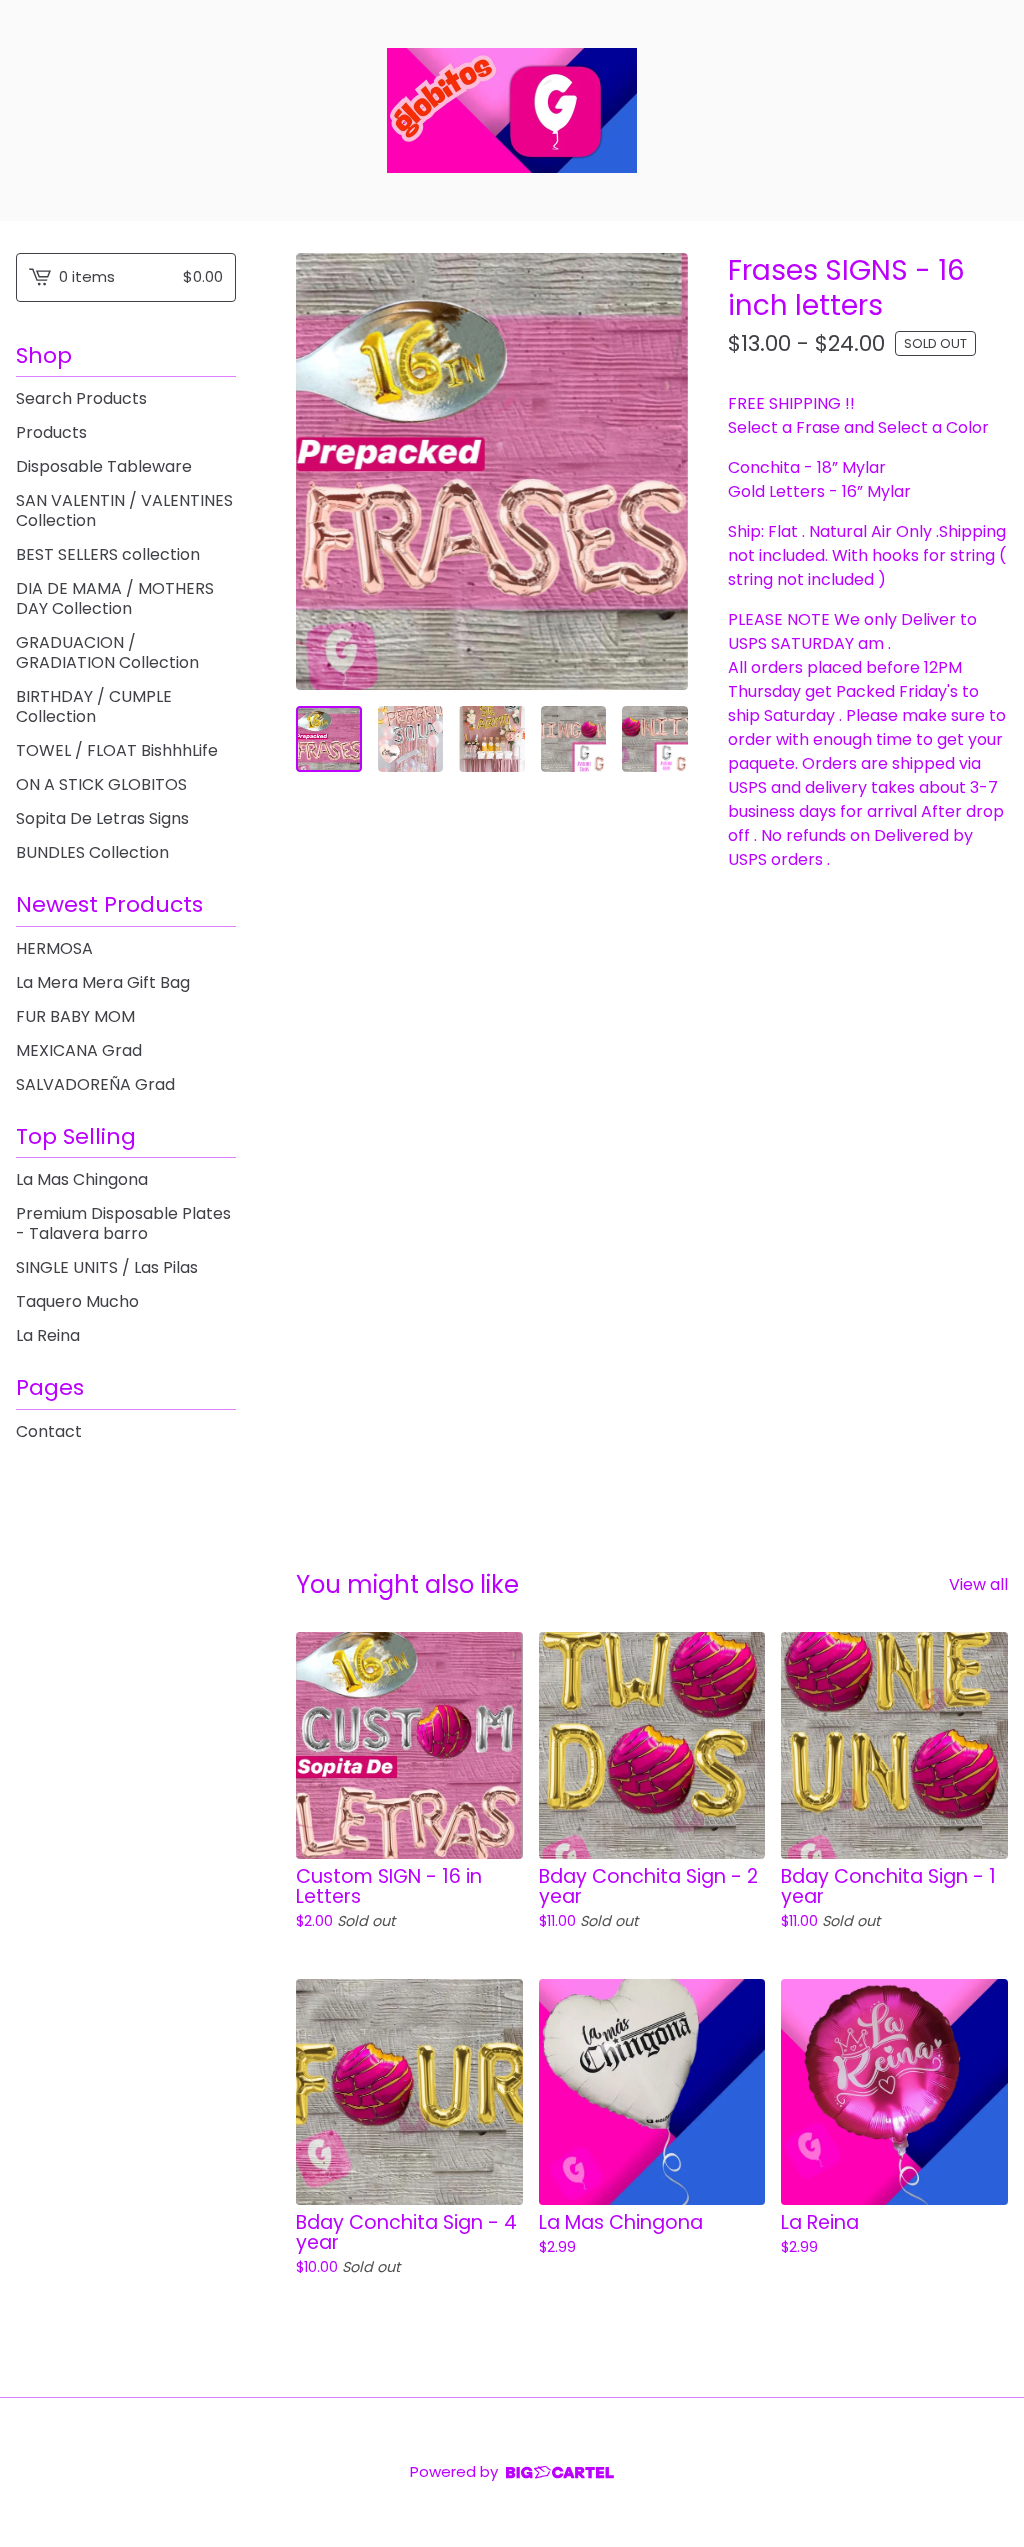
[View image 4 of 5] (574, 739)
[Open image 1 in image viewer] (492, 471)
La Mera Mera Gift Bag (103, 982)
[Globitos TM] (512, 110)
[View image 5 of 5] (655, 739)
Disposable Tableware (104, 466)
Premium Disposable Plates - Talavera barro (123, 1223)
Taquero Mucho (77, 1301)
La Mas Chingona (82, 1179)
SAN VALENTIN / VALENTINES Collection (124, 510)
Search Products (81, 398)
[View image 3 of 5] (492, 739)
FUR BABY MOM (75, 1016)
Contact (49, 1431)
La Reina (48, 1335)
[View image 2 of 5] (411, 739)
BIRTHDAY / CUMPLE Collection (94, 706)
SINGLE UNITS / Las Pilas (107, 1267)
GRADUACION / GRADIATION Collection (107, 652)
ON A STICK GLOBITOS (101, 784)
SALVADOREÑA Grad (95, 1084)
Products (51, 432)
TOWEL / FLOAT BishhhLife (117, 750)
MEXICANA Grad (79, 1050)
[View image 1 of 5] (329, 739)
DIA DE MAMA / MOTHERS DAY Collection (115, 598)
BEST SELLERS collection (108, 554)
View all (978, 1584)
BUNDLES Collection (92, 852)
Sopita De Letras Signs (102, 818)
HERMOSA (54, 948)
